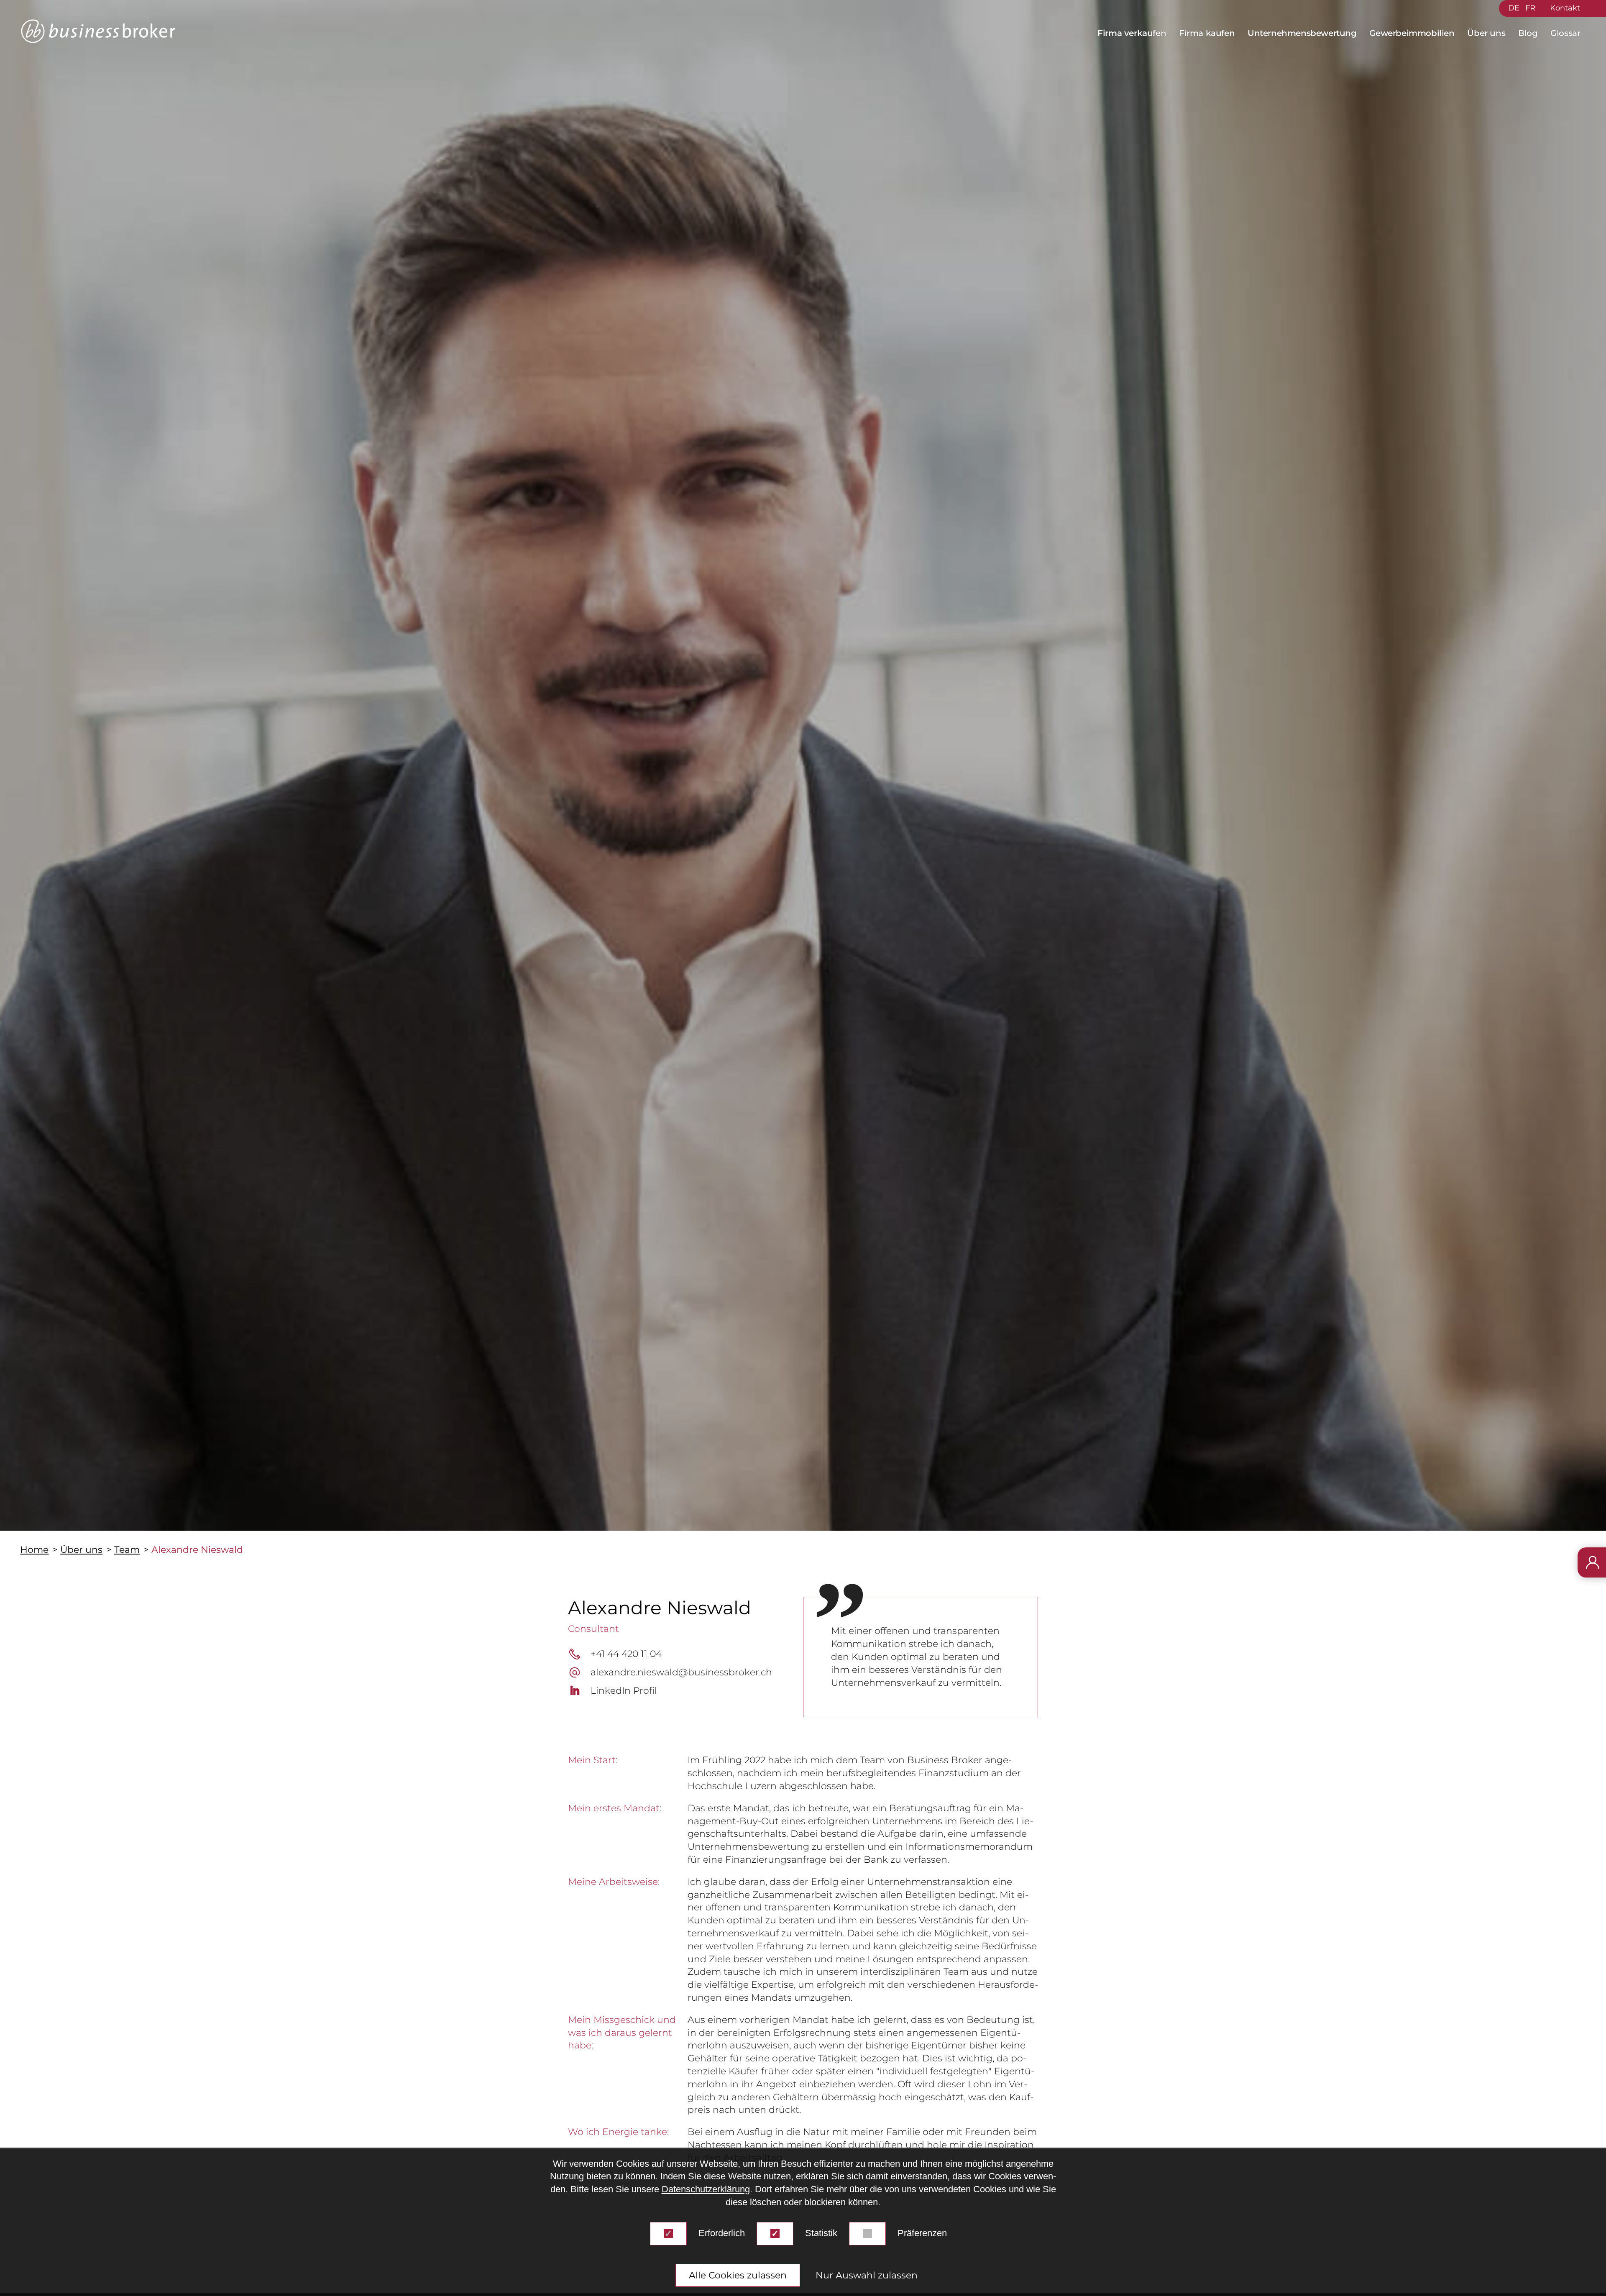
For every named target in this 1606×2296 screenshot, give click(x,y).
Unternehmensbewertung (1302, 33)
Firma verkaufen (1132, 33)
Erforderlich (722, 2233)
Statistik (821, 2233)
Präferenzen (922, 2233)
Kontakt (1565, 8)
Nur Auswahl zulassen (867, 2275)
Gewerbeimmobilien (1412, 33)
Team (127, 1550)
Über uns (1486, 33)
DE (1514, 8)
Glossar (1565, 33)
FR (1530, 8)
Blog (1528, 33)
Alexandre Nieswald (197, 1550)
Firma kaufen (1207, 33)
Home (34, 1550)
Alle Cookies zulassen (738, 2275)
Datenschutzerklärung (706, 2190)
